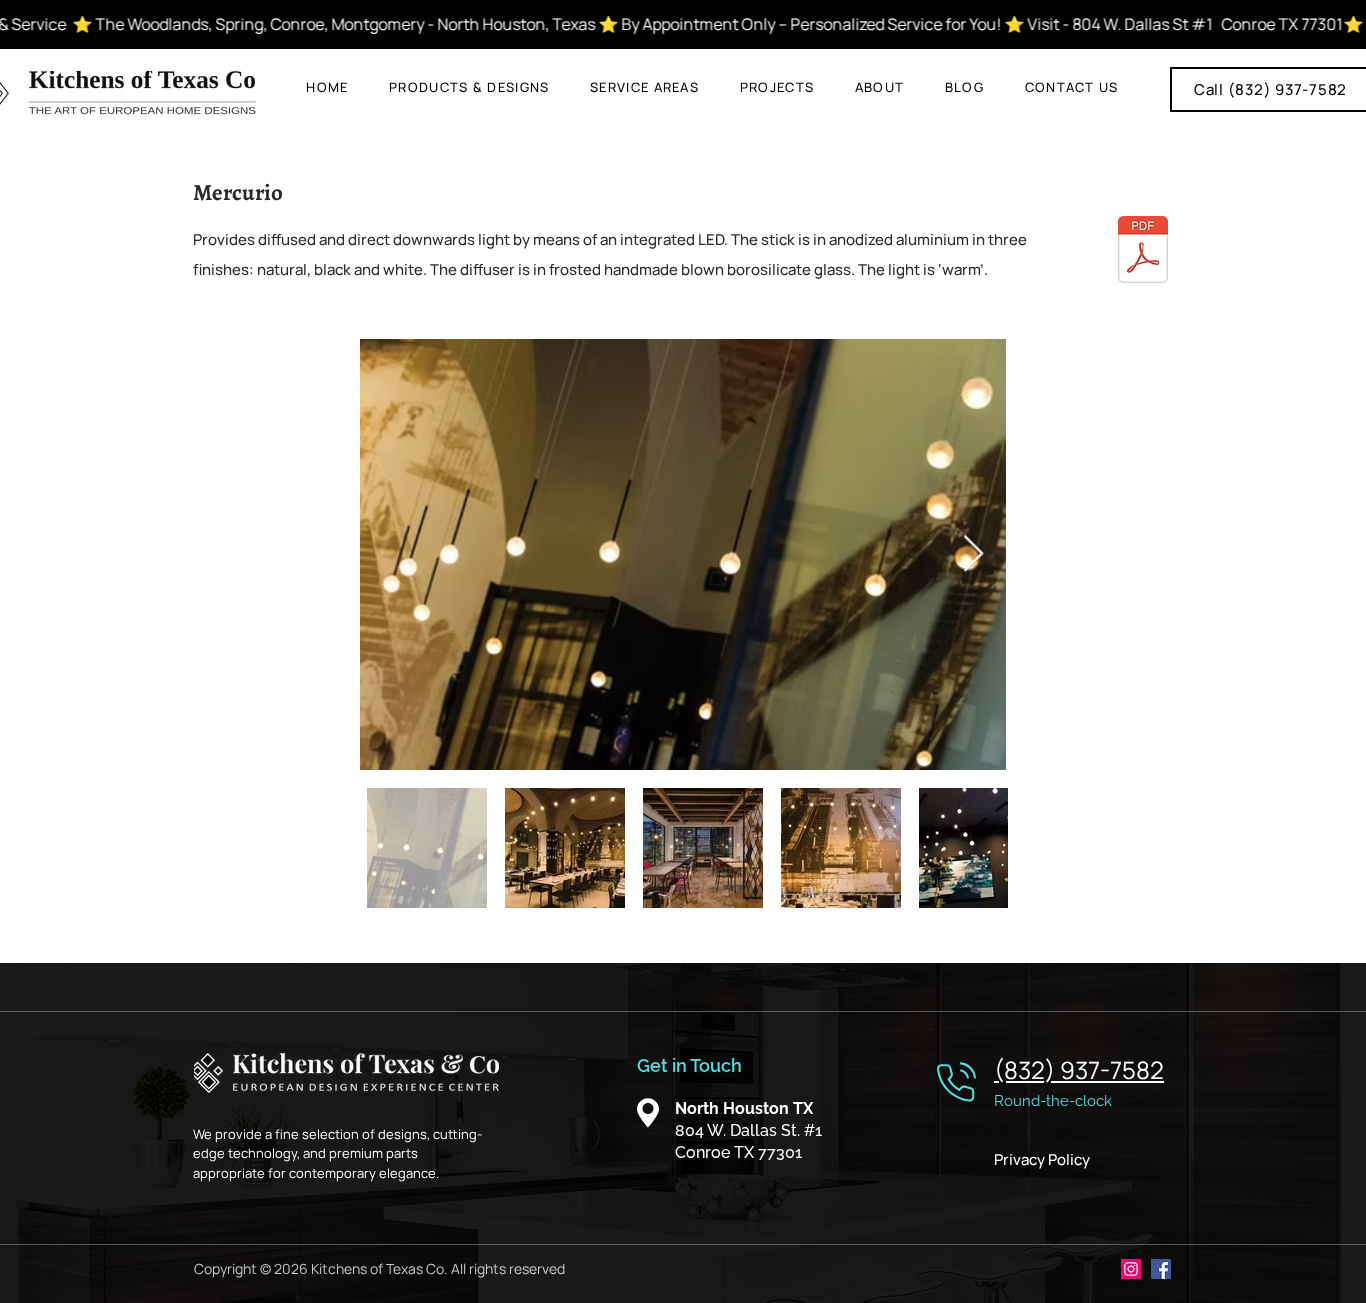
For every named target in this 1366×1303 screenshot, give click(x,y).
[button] (469, 87)
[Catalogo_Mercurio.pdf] (1143, 251)
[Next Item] (973, 554)
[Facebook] (1161, 1269)
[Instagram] (1131, 1269)
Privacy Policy (1042, 1159)
